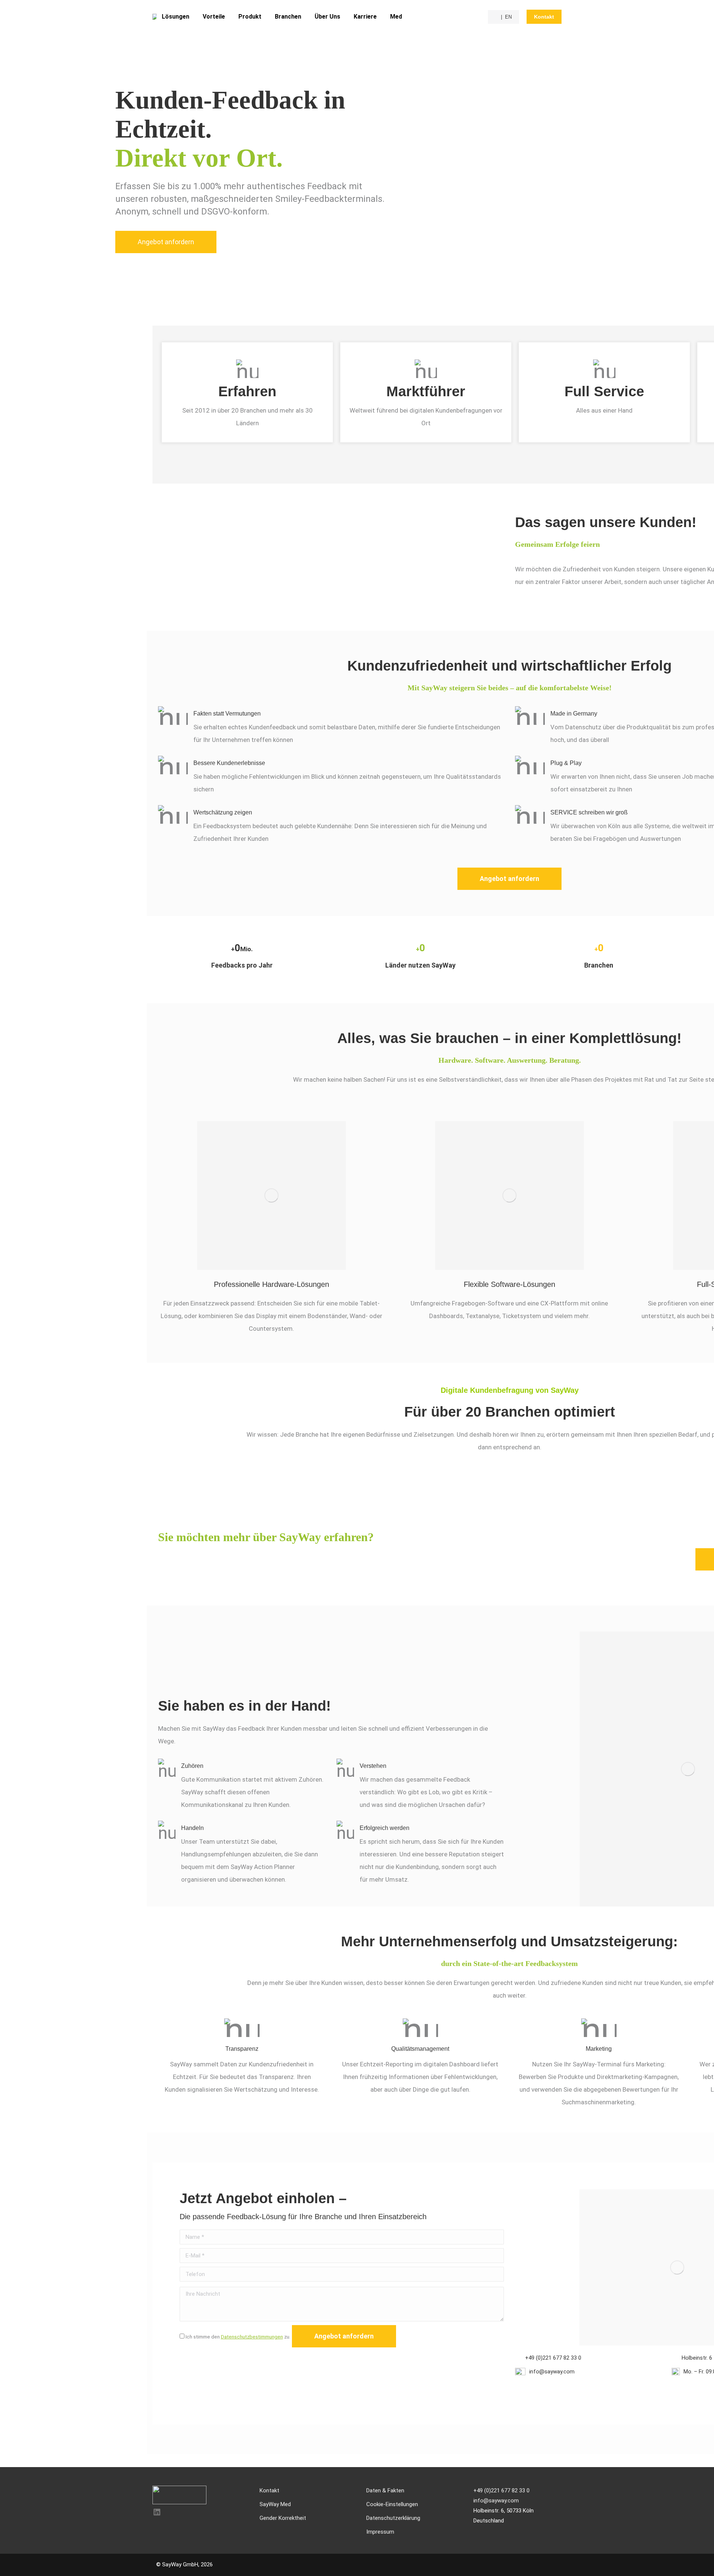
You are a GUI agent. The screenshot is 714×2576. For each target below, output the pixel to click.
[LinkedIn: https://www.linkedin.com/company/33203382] (157, 2512)
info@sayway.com (552, 2372)
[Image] (271, 1195)
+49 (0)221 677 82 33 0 (553, 2358)
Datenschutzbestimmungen (252, 2337)
